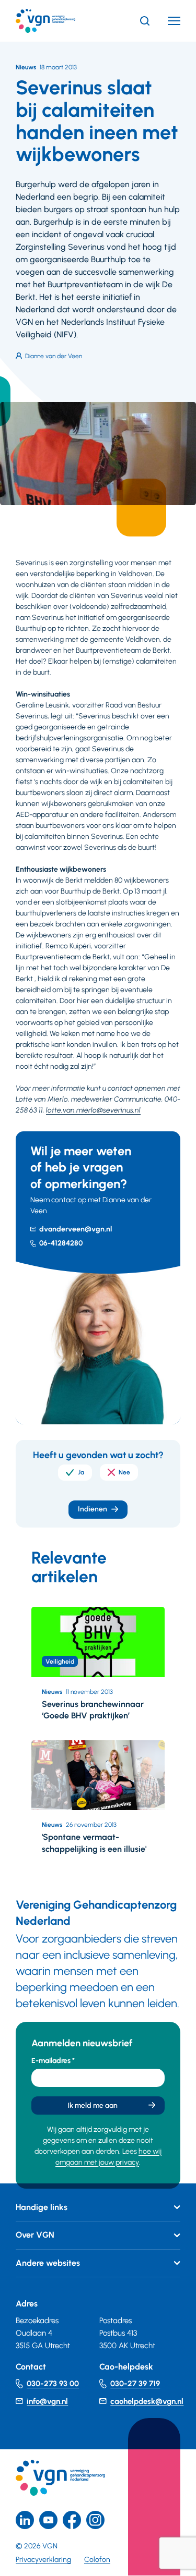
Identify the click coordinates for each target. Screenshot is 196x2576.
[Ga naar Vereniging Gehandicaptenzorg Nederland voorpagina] (61, 21)
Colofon (97, 2560)
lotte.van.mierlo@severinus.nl (93, 1110)
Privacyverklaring (43, 2560)
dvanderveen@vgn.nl (76, 1229)
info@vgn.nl (47, 2401)
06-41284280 (61, 1243)
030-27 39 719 (135, 2384)
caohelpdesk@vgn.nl (147, 2401)
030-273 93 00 (53, 2384)
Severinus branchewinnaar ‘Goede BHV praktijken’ (93, 1710)
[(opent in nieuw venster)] (72, 2520)
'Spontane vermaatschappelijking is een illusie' (94, 1843)
